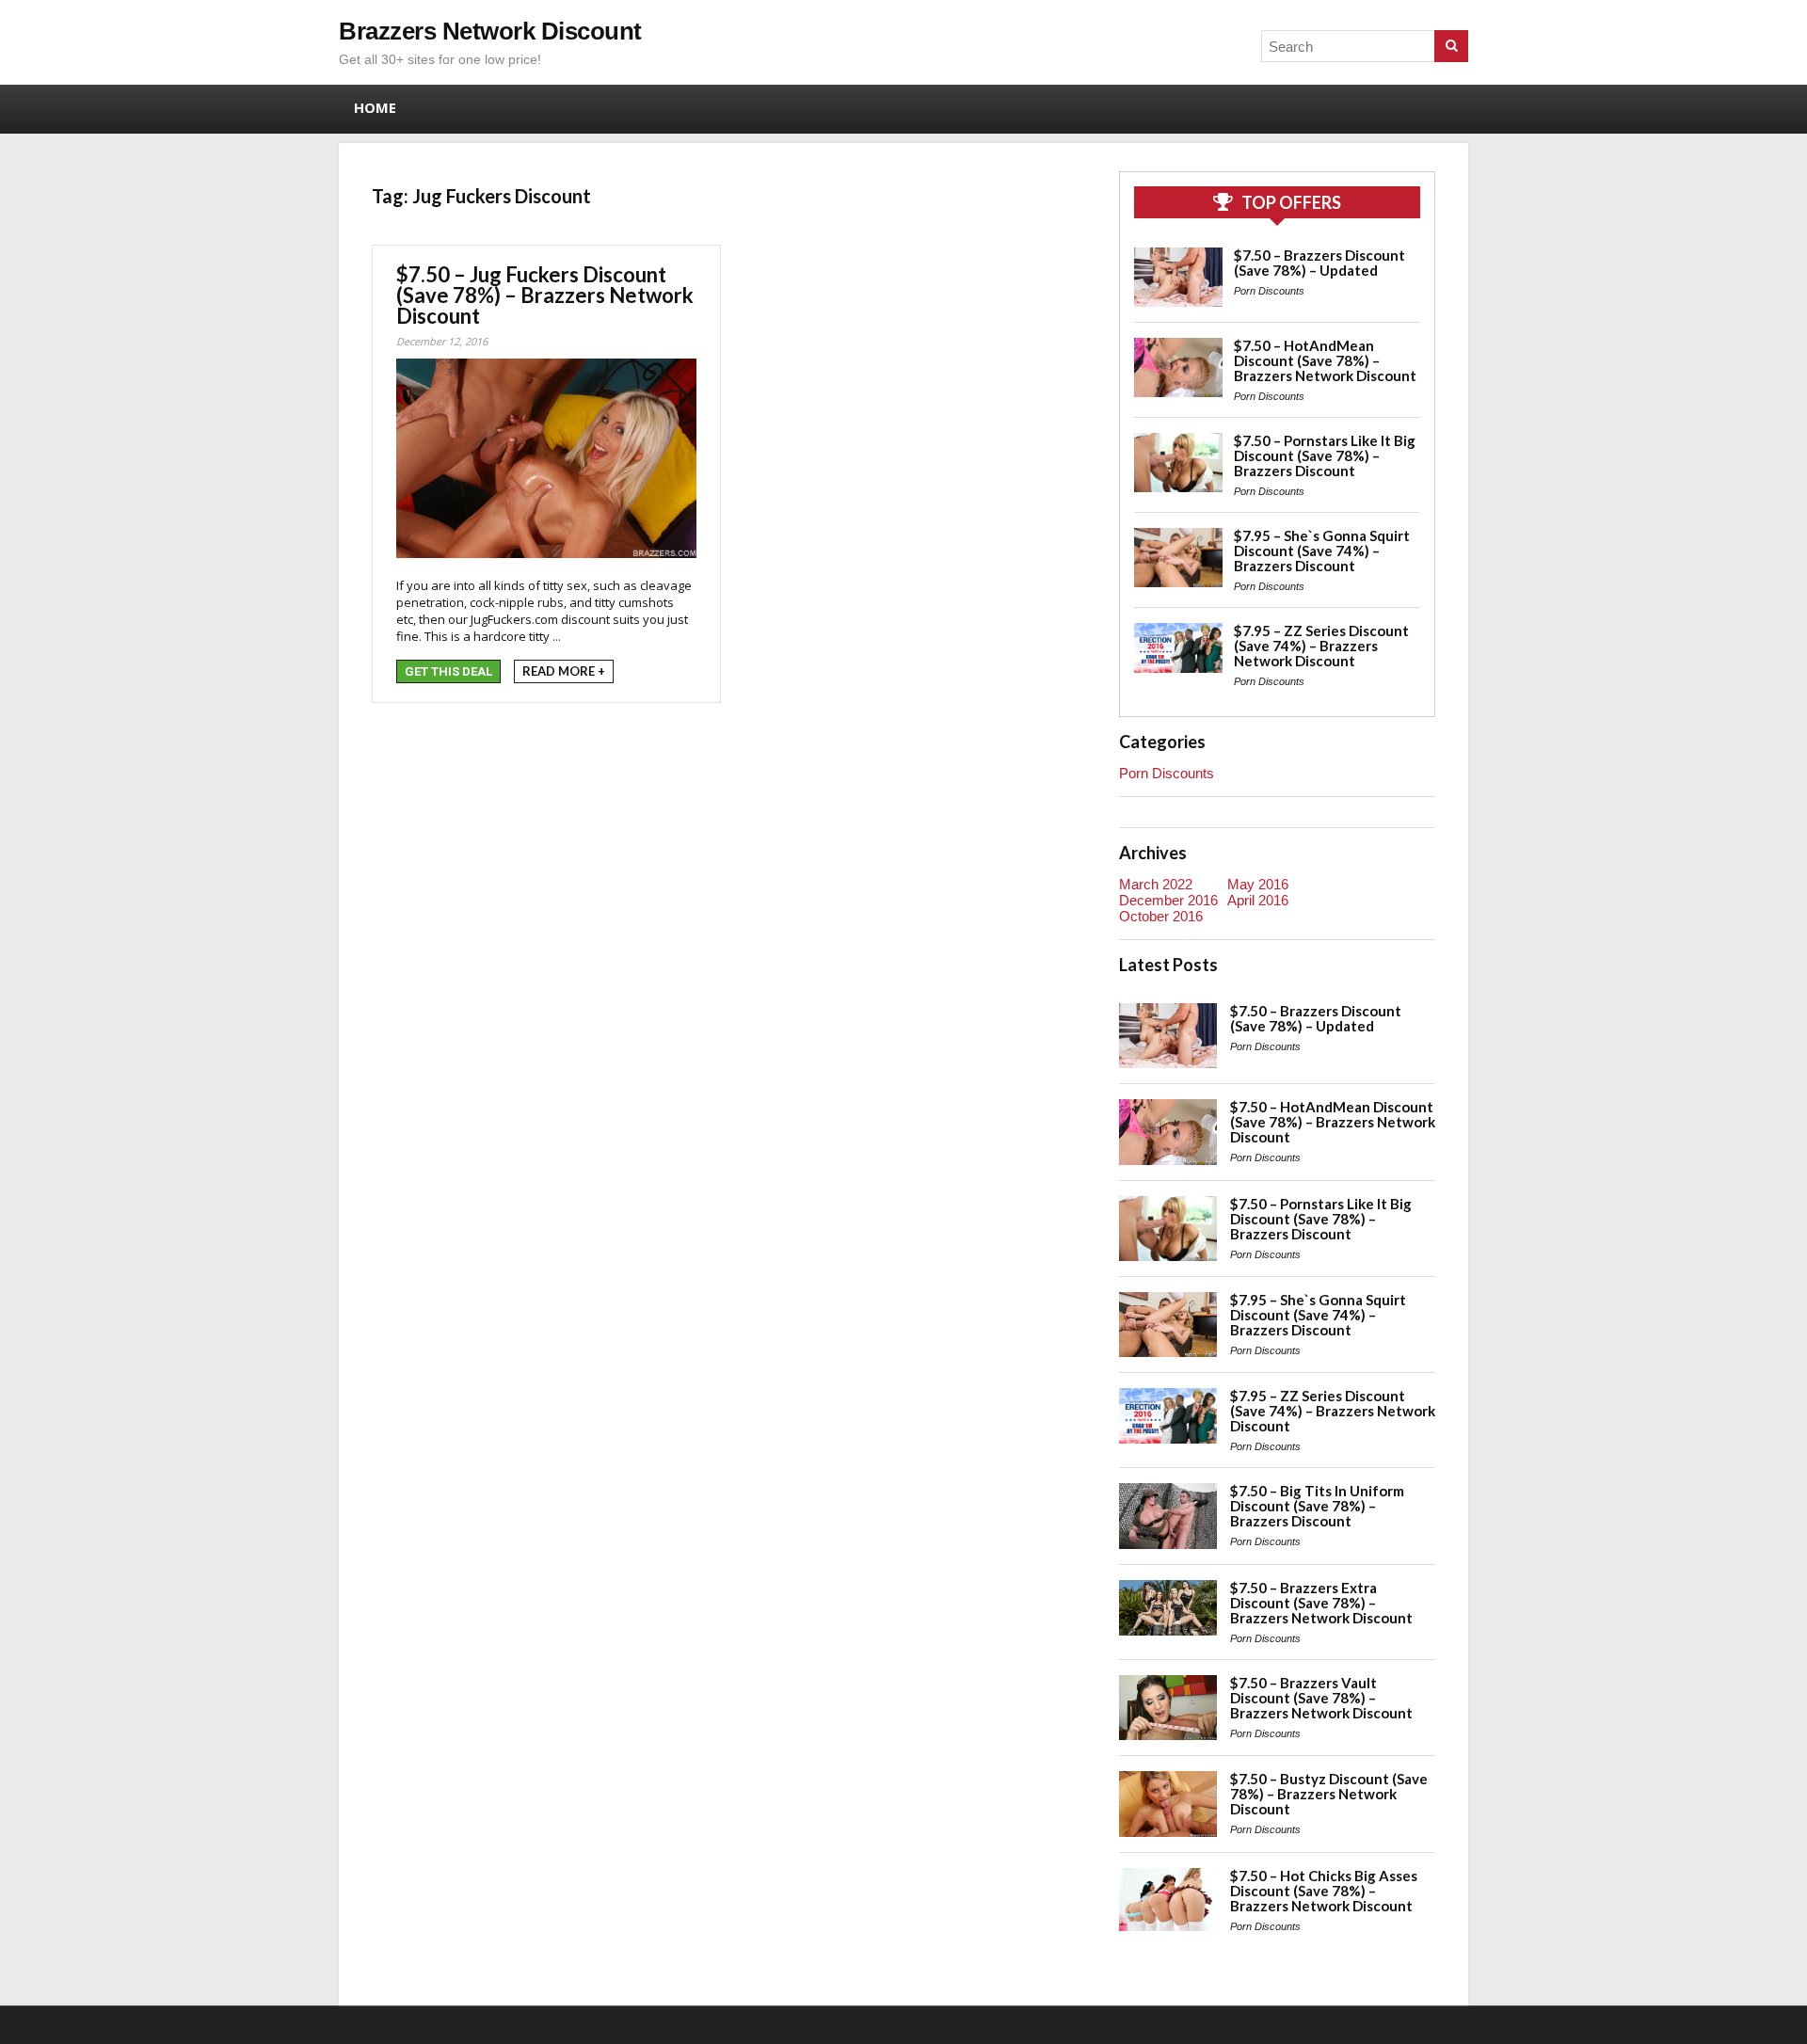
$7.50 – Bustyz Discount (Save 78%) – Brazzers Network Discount (1329, 1794)
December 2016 (1168, 900)
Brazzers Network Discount (490, 31)
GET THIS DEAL (448, 671)
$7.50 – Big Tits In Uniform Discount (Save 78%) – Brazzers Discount (1317, 1506)
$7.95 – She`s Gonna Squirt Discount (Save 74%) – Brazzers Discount (1322, 551)
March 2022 (1156, 884)
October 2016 (1161, 916)
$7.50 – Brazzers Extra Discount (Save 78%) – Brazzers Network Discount (1321, 1603)
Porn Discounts (1269, 291)
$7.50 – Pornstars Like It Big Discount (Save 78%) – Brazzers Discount (1325, 455)
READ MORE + (564, 671)
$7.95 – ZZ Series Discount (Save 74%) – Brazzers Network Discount (1321, 646)
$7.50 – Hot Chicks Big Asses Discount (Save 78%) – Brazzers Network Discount (1324, 1891)
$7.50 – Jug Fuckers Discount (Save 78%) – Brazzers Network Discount (545, 295)
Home (375, 107)
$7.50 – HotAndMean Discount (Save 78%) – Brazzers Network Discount (1325, 360)
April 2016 (1258, 900)
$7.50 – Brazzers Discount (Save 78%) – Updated (1319, 263)
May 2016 (1258, 884)
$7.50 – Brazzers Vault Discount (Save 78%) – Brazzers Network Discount (1321, 1698)
